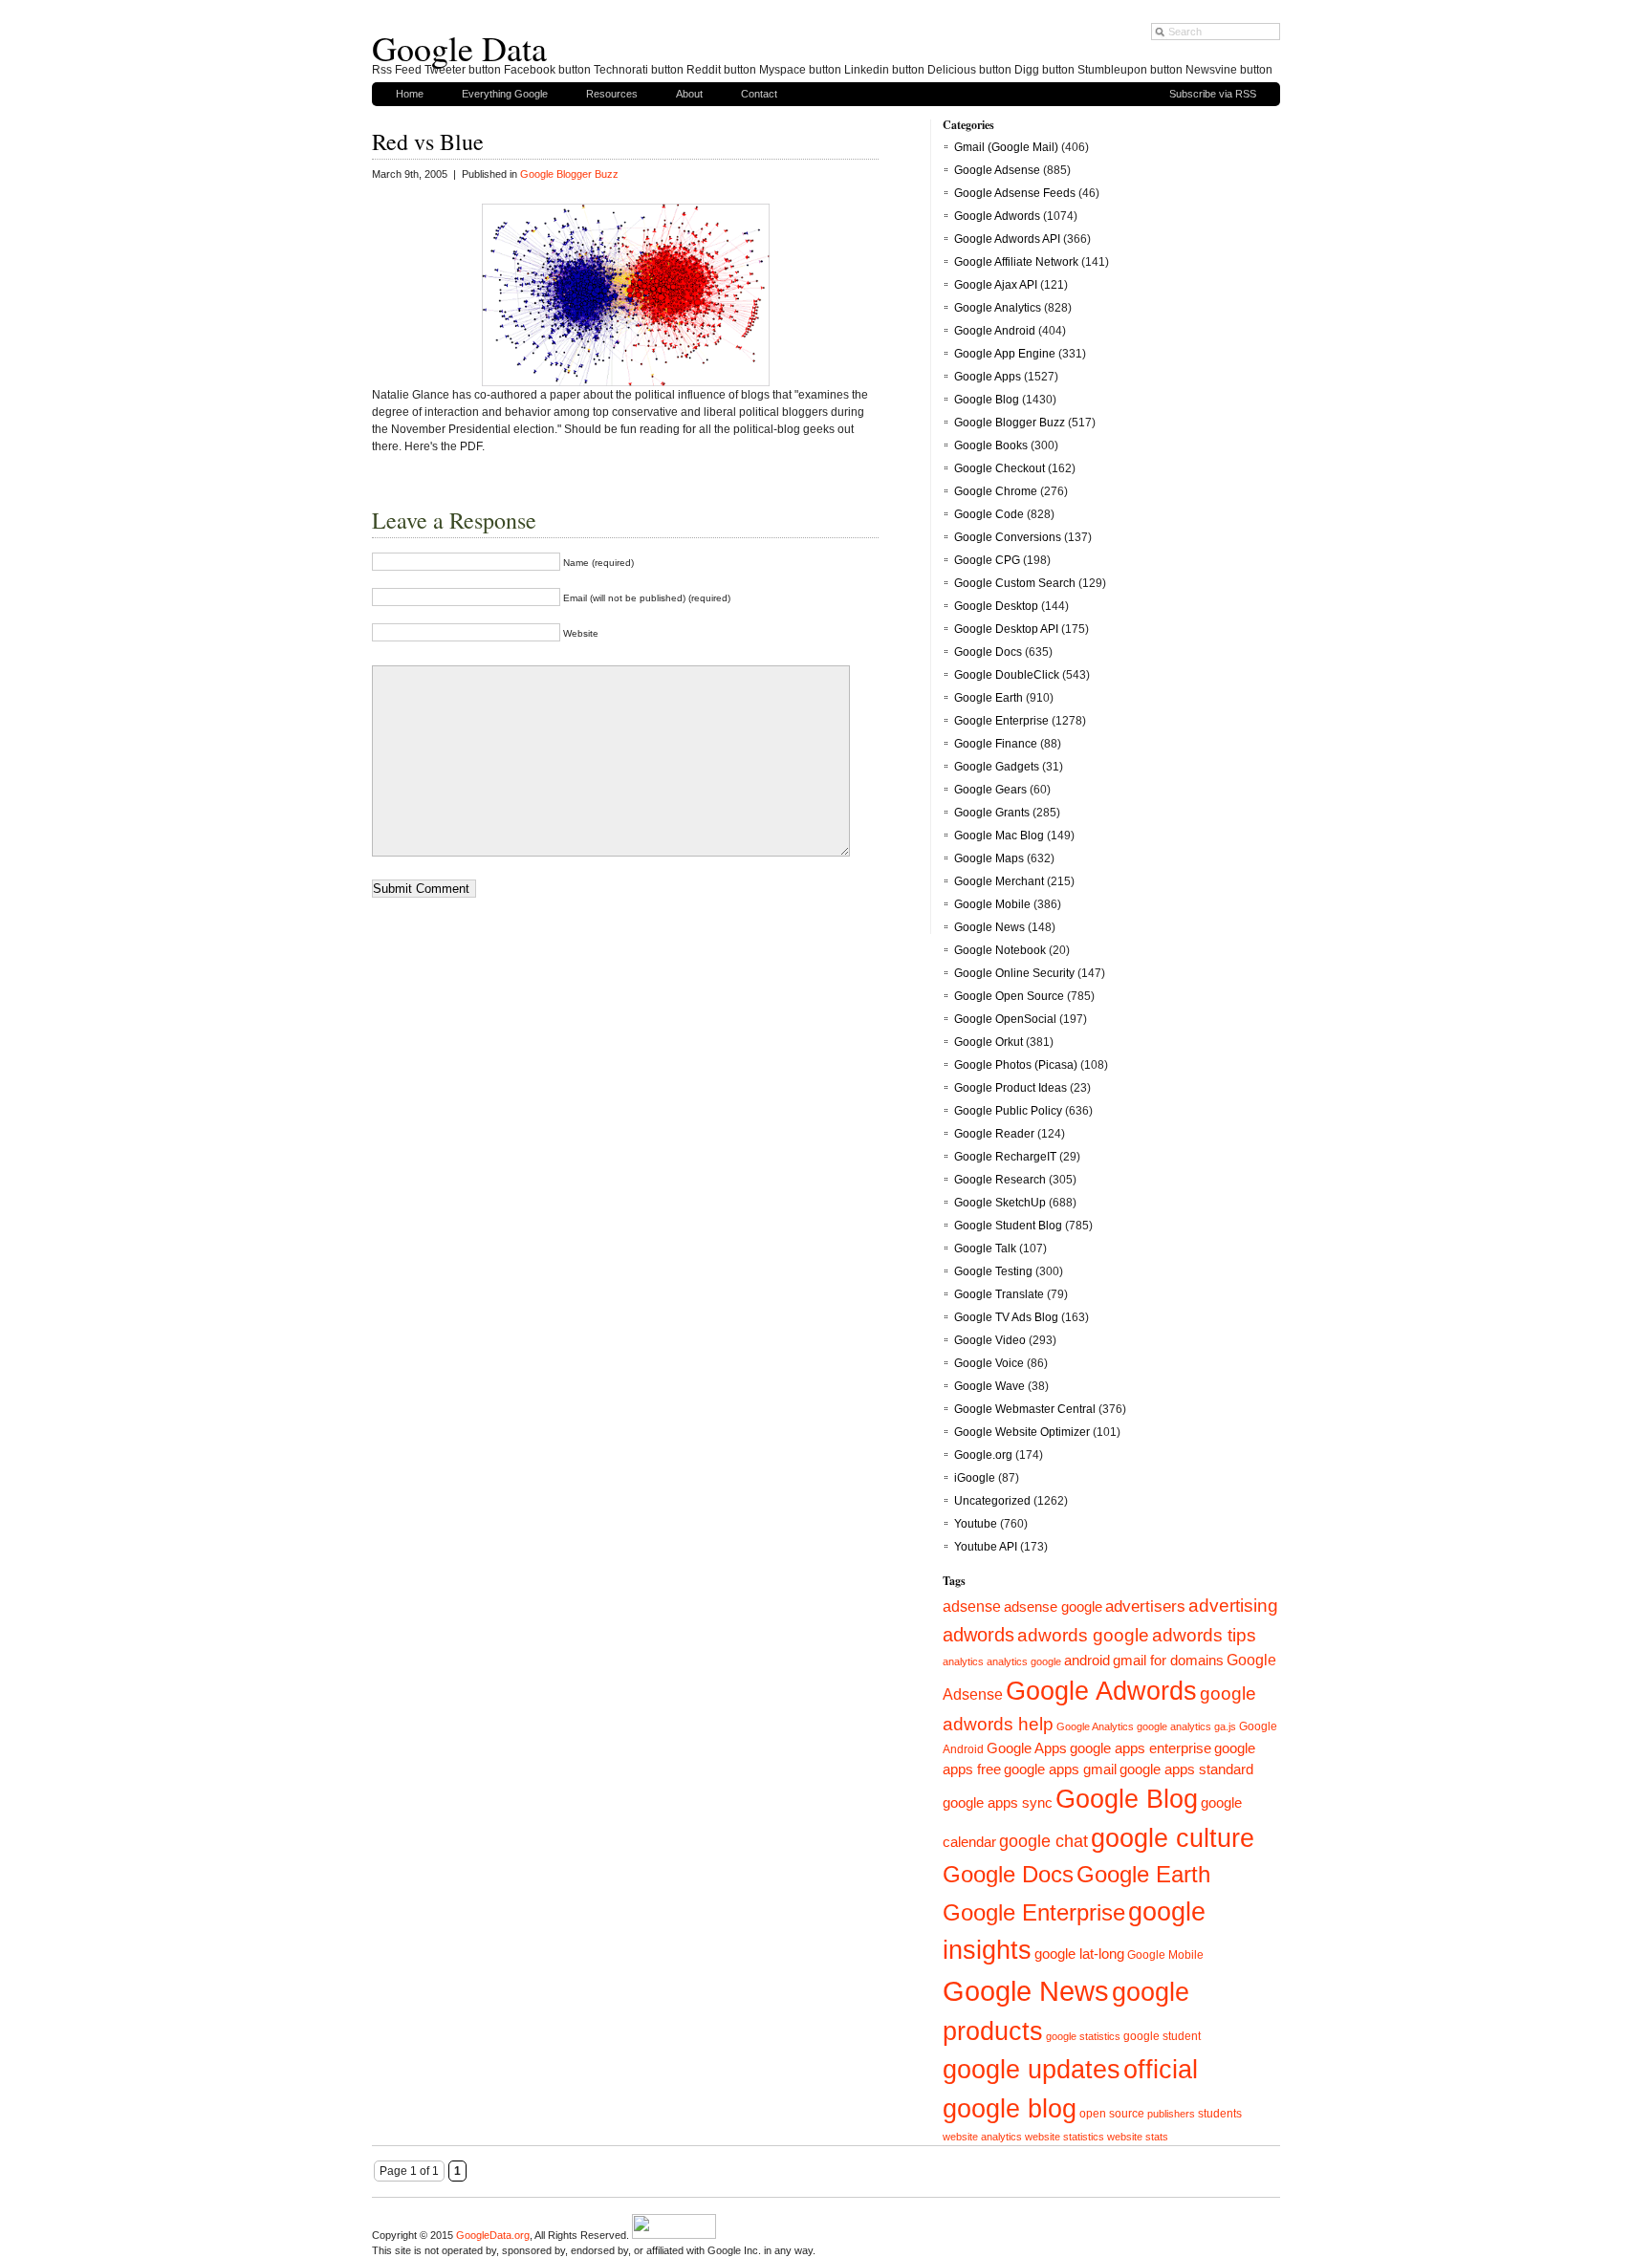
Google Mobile (992, 904)
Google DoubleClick (1007, 675)
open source (1112, 2114)
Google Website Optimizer (1022, 1432)
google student (1162, 2036)
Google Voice (989, 1363)
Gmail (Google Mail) (1006, 147)
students (1220, 2114)
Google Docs (988, 652)
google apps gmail (1060, 1769)
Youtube (976, 1524)
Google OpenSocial (1005, 1019)
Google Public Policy (1008, 1111)
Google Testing (993, 1271)
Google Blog (987, 400)
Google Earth (989, 698)
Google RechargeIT (1005, 1157)
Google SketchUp (1000, 1203)
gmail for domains (1168, 1661)
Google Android (995, 331)
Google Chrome (996, 491)
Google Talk (985, 1248)
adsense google (1053, 1607)
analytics (963, 1661)
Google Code (989, 514)
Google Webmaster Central (1025, 1409)
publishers (1171, 2114)
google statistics (1083, 2036)
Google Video (990, 1340)
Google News (989, 927)
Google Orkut (989, 1042)
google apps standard (1186, 1769)
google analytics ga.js (1186, 1726)
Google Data (459, 48)
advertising (1233, 1605)
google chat (1043, 1841)
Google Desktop (996, 606)
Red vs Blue (428, 141)
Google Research (1000, 1180)
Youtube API (986, 1547)
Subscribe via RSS (1213, 94)
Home (410, 94)
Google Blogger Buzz (569, 174)
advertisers (1145, 1607)
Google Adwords (997, 216)
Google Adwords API (1007, 239)
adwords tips (1204, 1635)
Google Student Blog (1008, 1226)
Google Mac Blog (999, 836)
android (1087, 1661)
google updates (1032, 2070)
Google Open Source (1009, 996)
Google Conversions (1008, 537)
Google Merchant (999, 881)
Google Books (991, 445)
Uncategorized (992, 1501)
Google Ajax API (996, 285)
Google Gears (990, 790)
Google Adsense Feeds (1015, 193)
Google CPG (987, 560)
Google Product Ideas (1011, 1088)
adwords (978, 1635)
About (689, 94)
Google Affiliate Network (1016, 262)
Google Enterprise (1001, 721)
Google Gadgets (997, 767)
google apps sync (998, 1803)
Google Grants (992, 813)
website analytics (982, 2137)
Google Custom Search (1015, 583)
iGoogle (975, 1478)
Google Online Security (1014, 973)
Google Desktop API (1006, 629)
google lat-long (1079, 1954)
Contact (759, 94)
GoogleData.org (493, 2235)
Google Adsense (997, 170)
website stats (1138, 2137)
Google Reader (994, 1134)
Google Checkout (1000, 468)
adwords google (1083, 1635)
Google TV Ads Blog (1006, 1317)
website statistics (1065, 2137)
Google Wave (989, 1386)
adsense (972, 1607)
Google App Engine (1005, 354)
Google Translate (999, 1294)
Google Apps (988, 377)
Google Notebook (1000, 950)
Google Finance (996, 744)
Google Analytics (998, 308)
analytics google (1024, 1661)
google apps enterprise (1141, 1748)
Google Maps (989, 858)
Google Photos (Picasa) (1016, 1065)
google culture (1173, 1838)
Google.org (983, 1455)
